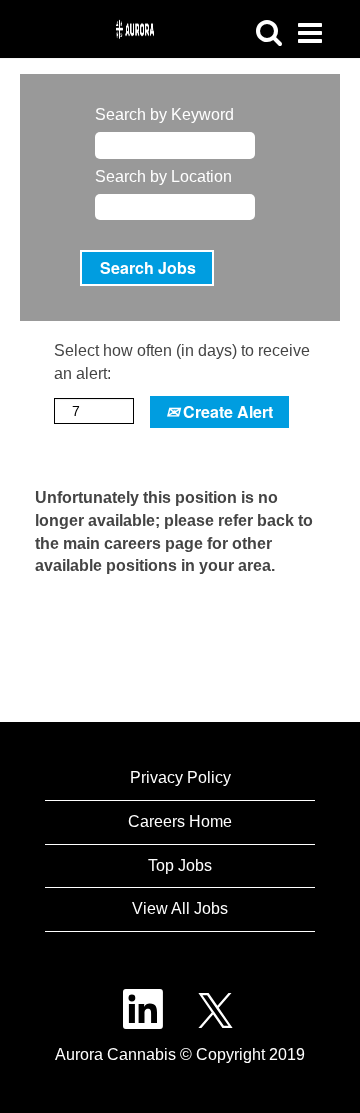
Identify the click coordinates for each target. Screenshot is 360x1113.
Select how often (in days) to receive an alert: (182, 362)
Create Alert (226, 411)
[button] (309, 34)
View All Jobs (180, 908)
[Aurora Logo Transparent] (1, 20)
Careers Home (180, 821)
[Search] (268, 33)
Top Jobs (180, 865)
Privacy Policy (180, 777)
